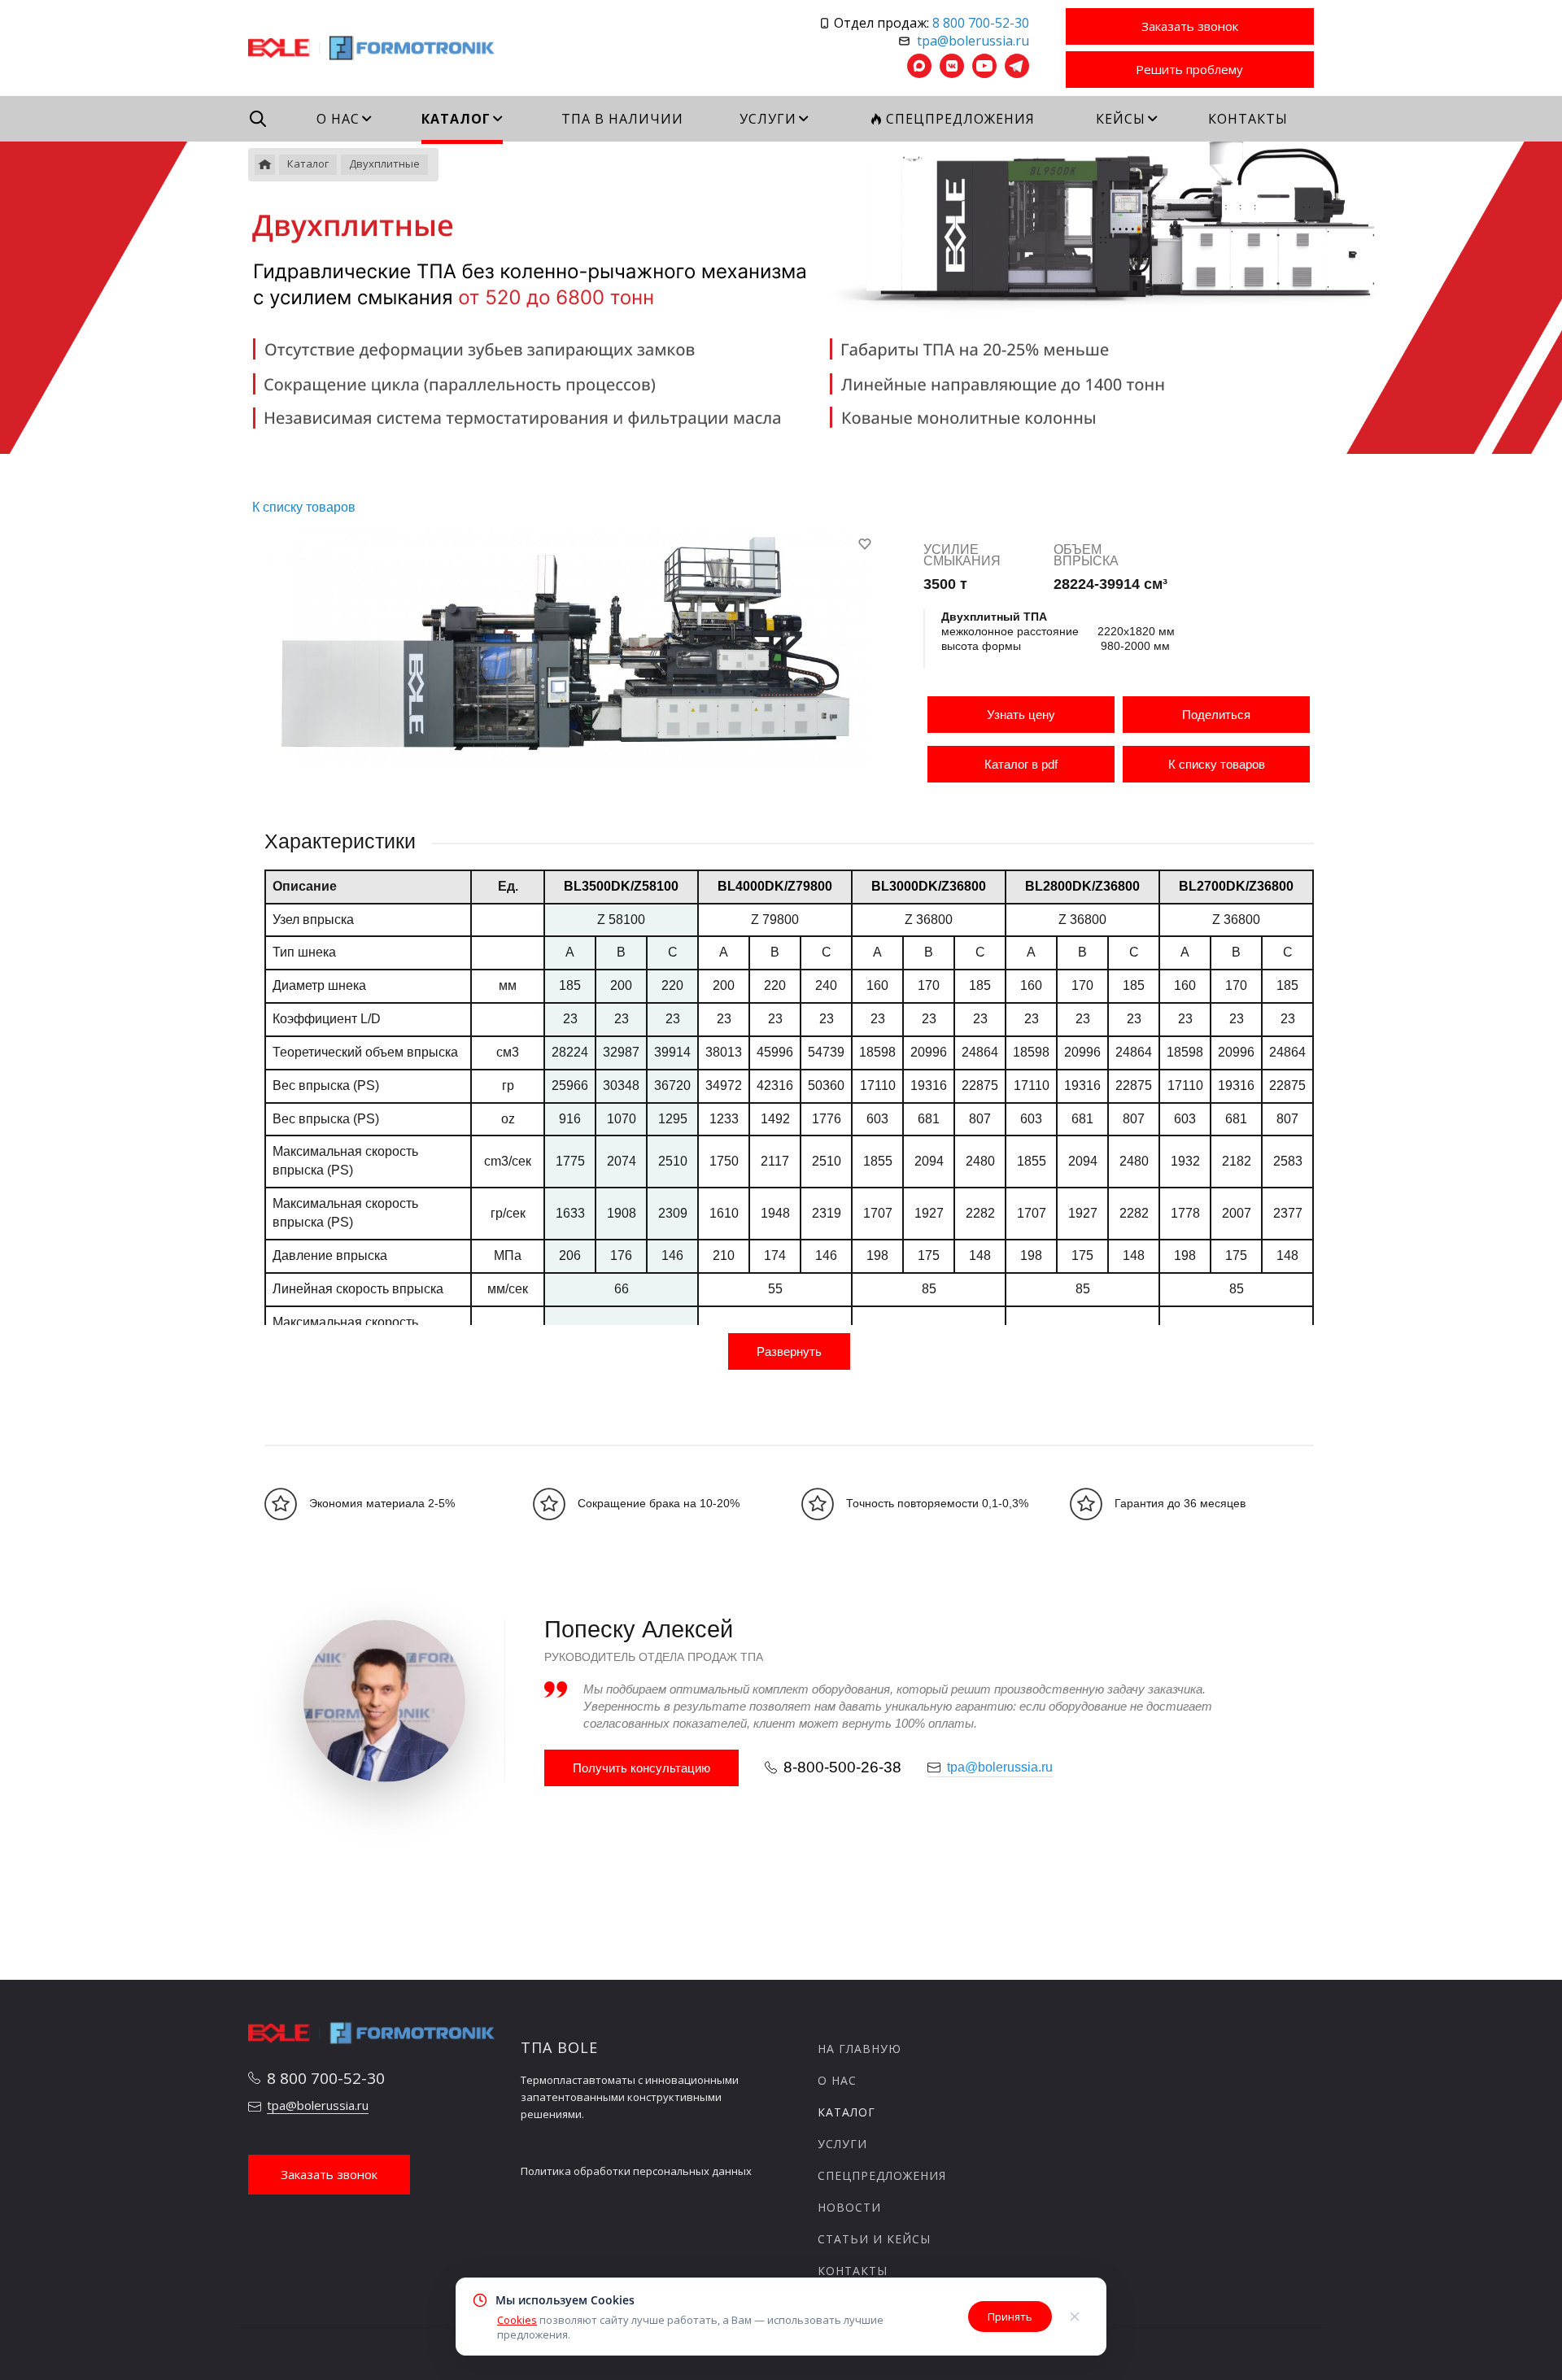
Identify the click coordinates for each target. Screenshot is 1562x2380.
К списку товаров (1217, 764)
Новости (849, 2207)
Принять (1010, 2317)
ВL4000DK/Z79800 (775, 886)
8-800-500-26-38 (842, 1767)
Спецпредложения (882, 2175)
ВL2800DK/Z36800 (1082, 886)
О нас (837, 2080)
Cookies (517, 2320)
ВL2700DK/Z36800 (1236, 886)
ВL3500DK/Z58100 (621, 886)
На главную (860, 2049)
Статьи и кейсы (874, 2239)
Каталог (846, 2112)
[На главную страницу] (372, 46)
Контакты (853, 2271)
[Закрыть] (1075, 2317)
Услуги (842, 2144)
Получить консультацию (641, 1768)
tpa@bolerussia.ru (973, 41)
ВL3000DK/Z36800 (929, 886)
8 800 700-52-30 (981, 23)
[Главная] (265, 165)
